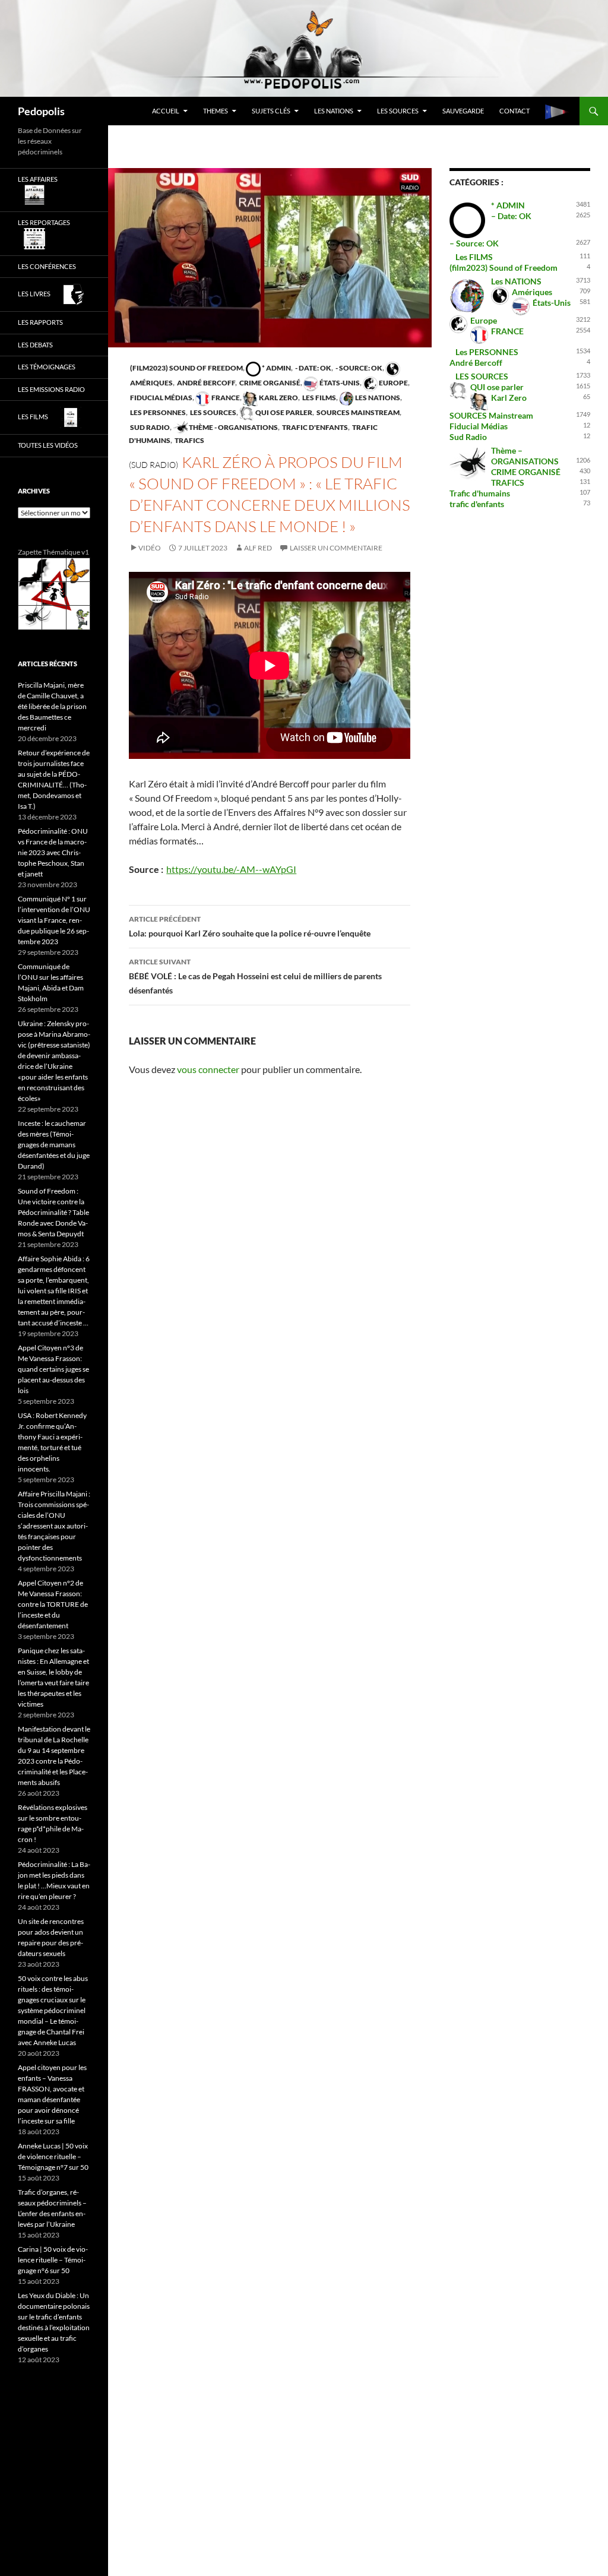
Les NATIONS (334, 111)
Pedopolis (41, 111)
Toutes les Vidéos (48, 445)
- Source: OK (358, 368)
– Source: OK (474, 243)
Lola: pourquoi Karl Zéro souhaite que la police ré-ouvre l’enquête (250, 926)
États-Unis (339, 383)
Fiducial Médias (161, 398)
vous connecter (208, 1069)
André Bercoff (205, 383)
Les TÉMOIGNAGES (47, 367)
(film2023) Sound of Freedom (186, 368)
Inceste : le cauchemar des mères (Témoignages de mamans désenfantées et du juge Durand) (54, 1145)
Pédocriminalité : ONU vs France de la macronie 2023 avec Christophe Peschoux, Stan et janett (53, 852)
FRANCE (225, 398)
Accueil (166, 111)
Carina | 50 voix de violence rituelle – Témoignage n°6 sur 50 (53, 2260)
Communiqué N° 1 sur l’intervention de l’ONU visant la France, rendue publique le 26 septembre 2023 (54, 920)
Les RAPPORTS (40, 322)
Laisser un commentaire (336, 548)
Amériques (532, 292)
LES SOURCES (398, 111)
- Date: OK (313, 368)
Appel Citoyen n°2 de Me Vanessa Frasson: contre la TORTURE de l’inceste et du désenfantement (53, 1604)
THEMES (216, 111)
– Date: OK (511, 216)
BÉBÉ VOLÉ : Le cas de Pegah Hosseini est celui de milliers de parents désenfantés (255, 976)
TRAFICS (189, 440)
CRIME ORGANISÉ (269, 383)
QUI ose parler (283, 412)
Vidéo (150, 548)
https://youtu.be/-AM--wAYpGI (231, 869)
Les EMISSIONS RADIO (51, 389)
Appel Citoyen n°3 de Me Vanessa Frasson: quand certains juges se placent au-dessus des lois (53, 1369)
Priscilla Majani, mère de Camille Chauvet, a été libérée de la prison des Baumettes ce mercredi (52, 706)
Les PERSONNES (157, 412)
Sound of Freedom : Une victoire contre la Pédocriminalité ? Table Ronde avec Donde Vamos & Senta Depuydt (53, 1212)
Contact (514, 111)
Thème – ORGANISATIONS (525, 456)
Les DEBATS (35, 345)
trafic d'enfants (314, 427)
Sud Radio (149, 427)
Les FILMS (319, 398)
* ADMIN (276, 368)
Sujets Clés (271, 111)
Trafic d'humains (480, 493)
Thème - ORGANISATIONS (233, 427)
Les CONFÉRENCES (47, 266)
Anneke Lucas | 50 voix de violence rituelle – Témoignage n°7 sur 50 (53, 2156)
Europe (393, 383)
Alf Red (258, 548)
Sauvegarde (463, 111)
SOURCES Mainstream (357, 412)
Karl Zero (278, 398)
